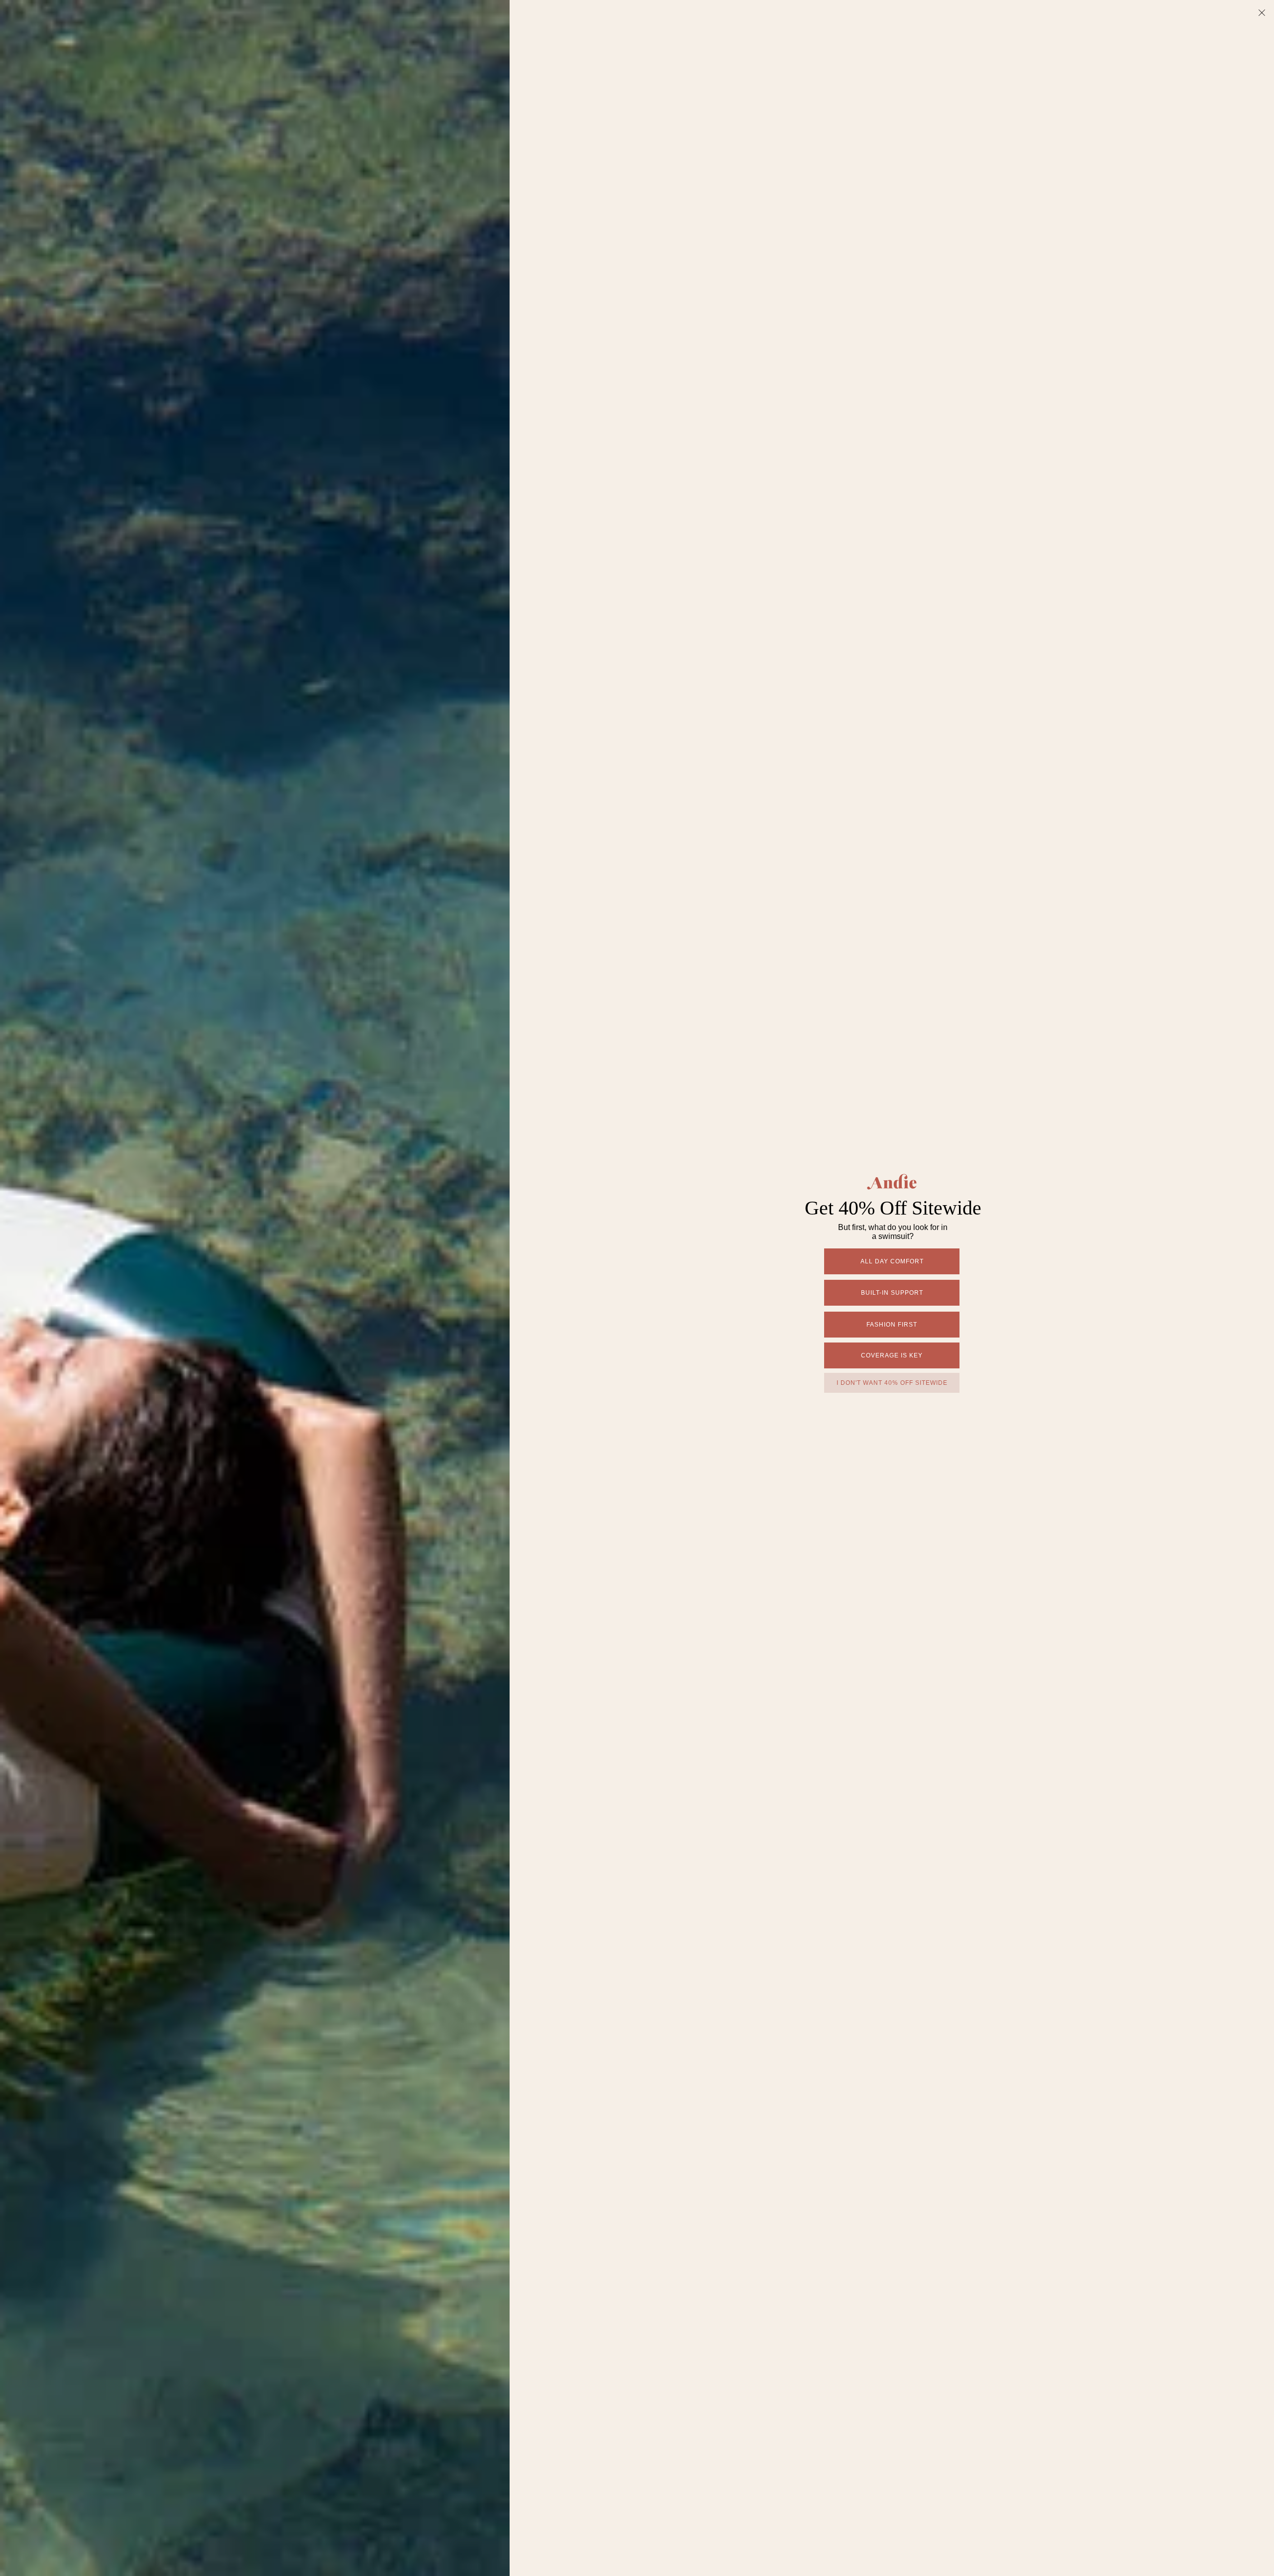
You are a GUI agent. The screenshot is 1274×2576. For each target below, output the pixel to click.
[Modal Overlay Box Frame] (637, 1288)
